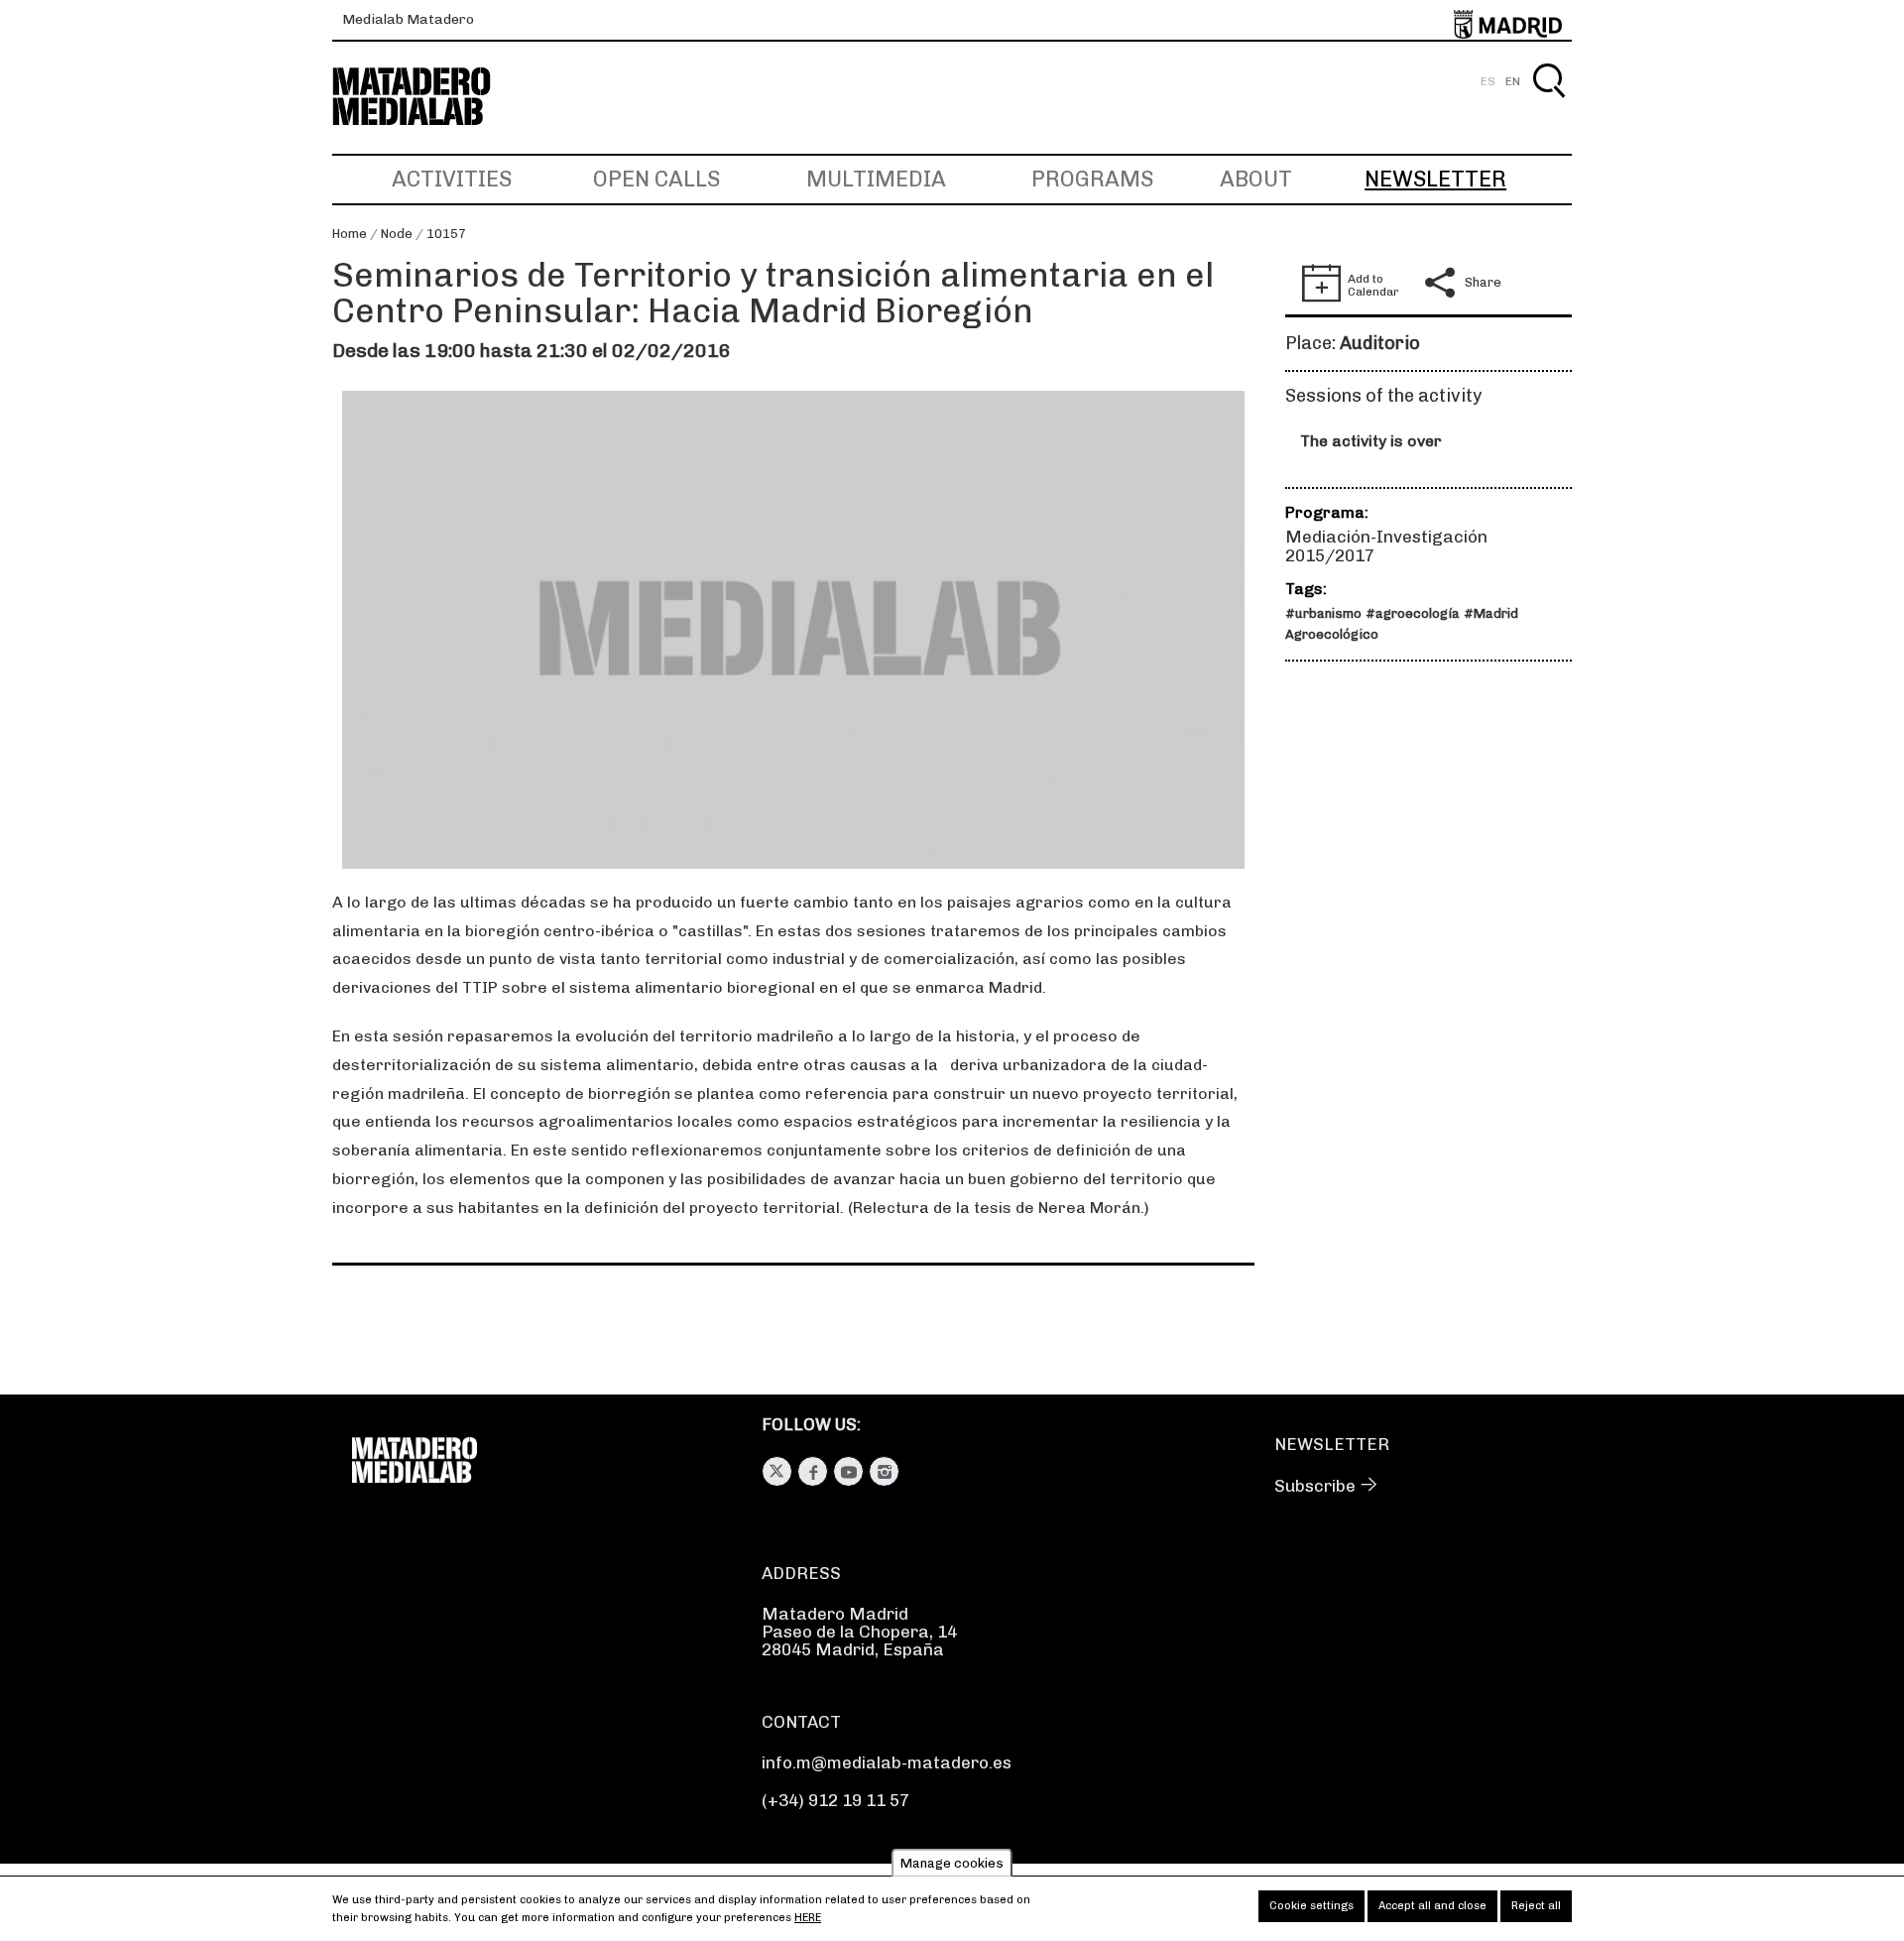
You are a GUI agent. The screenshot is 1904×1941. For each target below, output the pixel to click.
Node (397, 234)
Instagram (884, 1471)
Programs (1092, 179)
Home (350, 234)
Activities (452, 179)
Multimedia (876, 179)
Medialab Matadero (408, 19)
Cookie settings (1311, 1906)
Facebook (813, 1471)
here (808, 1918)
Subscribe (1315, 1486)
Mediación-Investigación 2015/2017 (1386, 546)
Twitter (777, 1471)
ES (1488, 81)
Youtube (848, 1471)
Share (1483, 282)
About (1256, 179)
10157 (446, 234)
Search (1548, 104)
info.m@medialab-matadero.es (887, 1762)
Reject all (1536, 1906)
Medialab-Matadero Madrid (429, 97)
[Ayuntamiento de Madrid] (1508, 20)
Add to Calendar (1373, 285)
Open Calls (656, 179)
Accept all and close (1432, 1906)
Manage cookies (952, 1863)
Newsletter (1435, 179)
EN (1513, 81)
